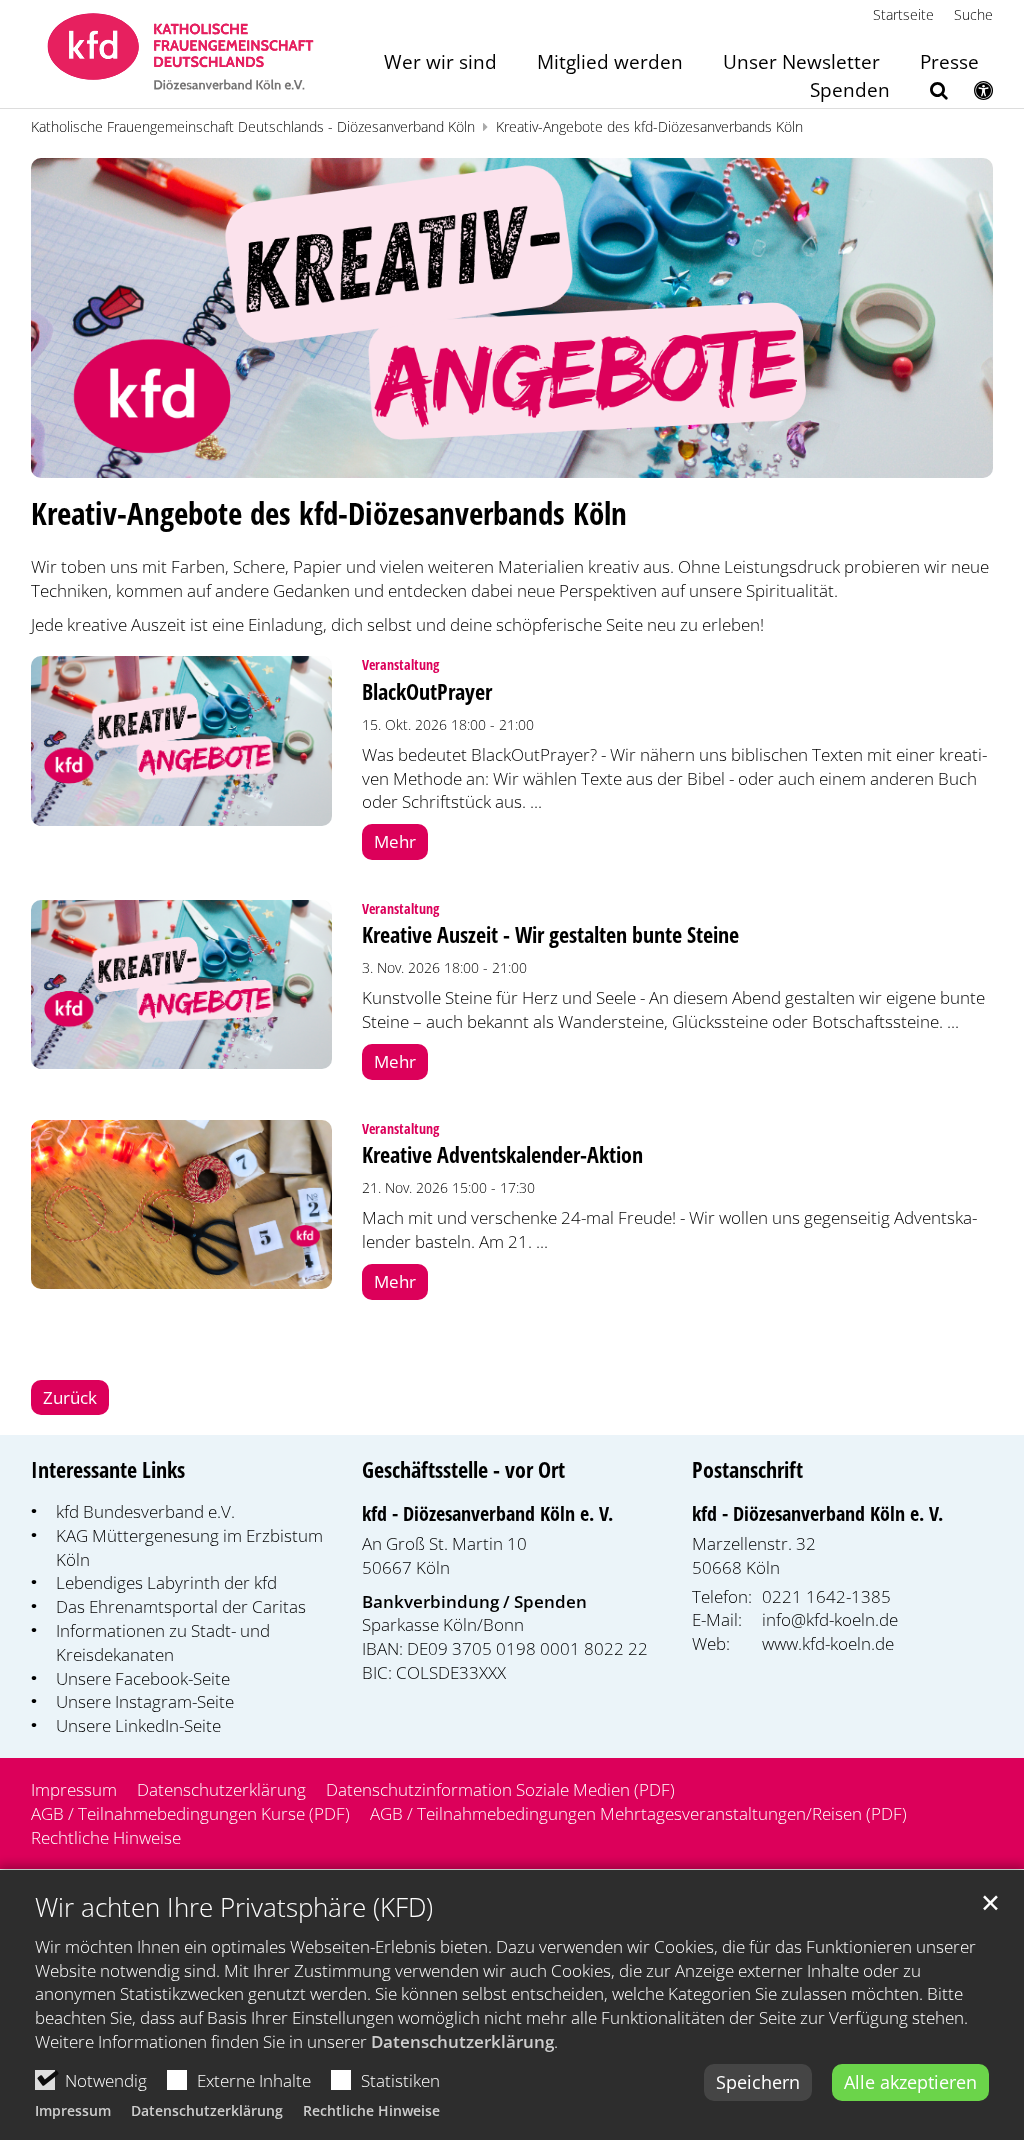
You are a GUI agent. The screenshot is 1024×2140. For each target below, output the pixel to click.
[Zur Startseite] (181, 54)
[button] (926, 94)
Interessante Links (108, 1469)
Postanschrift (747, 1469)
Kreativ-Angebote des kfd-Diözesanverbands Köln (649, 126)
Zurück (70, 1397)
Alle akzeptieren (910, 2082)
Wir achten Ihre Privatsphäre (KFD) (234, 1907)
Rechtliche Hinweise (371, 2110)
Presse (949, 63)
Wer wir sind (440, 63)
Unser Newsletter (801, 63)
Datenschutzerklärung (462, 2041)
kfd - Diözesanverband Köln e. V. (487, 1513)
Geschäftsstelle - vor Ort (463, 1469)
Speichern (758, 2082)
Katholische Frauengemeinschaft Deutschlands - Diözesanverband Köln (253, 126)
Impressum (73, 2110)
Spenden (850, 91)
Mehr (395, 841)
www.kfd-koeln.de (828, 1643)
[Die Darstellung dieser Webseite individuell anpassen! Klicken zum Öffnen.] (970, 94)
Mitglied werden (610, 63)
